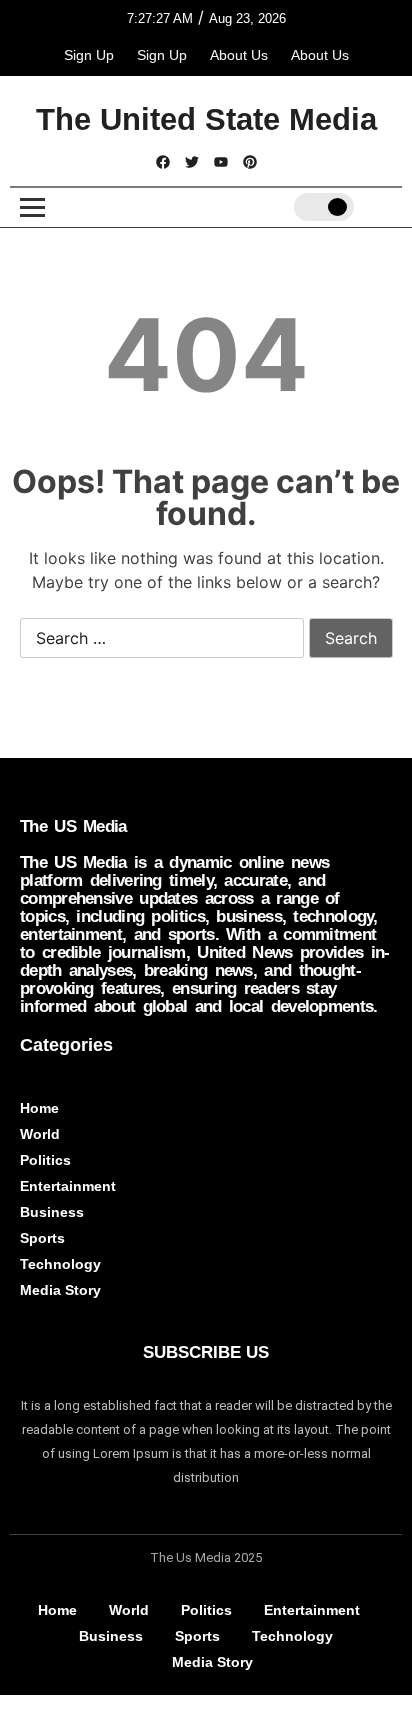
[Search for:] (162, 639)
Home (39, 1108)
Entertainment (68, 1186)
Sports (42, 1238)
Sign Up (89, 55)
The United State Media (206, 119)
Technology (60, 1264)
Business (52, 1212)
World (40, 1134)
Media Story (60, 1290)
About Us (239, 55)
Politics (45, 1160)
